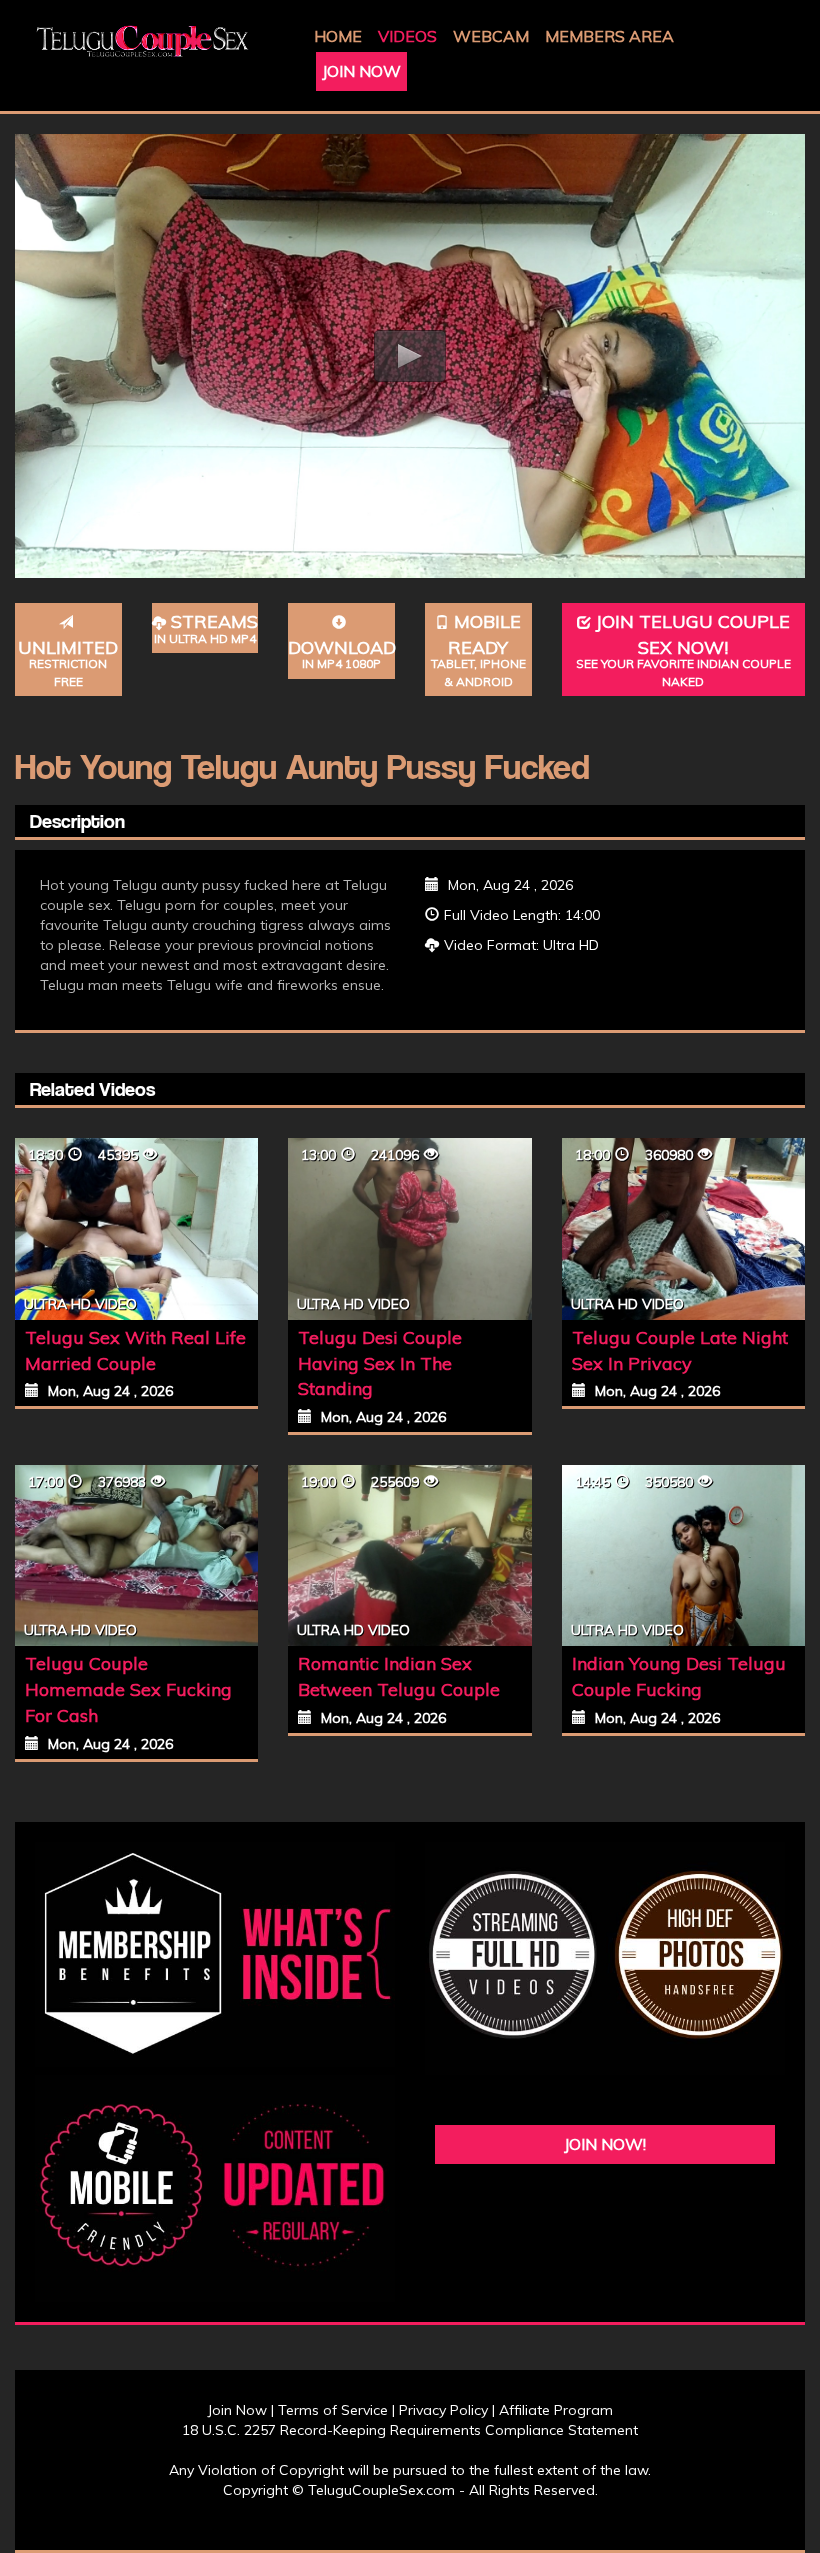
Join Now (361, 71)
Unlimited (68, 662)
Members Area (609, 36)
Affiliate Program (556, 2410)
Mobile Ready (478, 649)
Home (338, 36)
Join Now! (605, 2144)
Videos (407, 36)
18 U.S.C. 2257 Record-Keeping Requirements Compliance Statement (410, 2430)
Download (341, 654)
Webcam (491, 36)
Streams (206, 628)
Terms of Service (333, 2410)
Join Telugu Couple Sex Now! (683, 649)
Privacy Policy (443, 2410)
